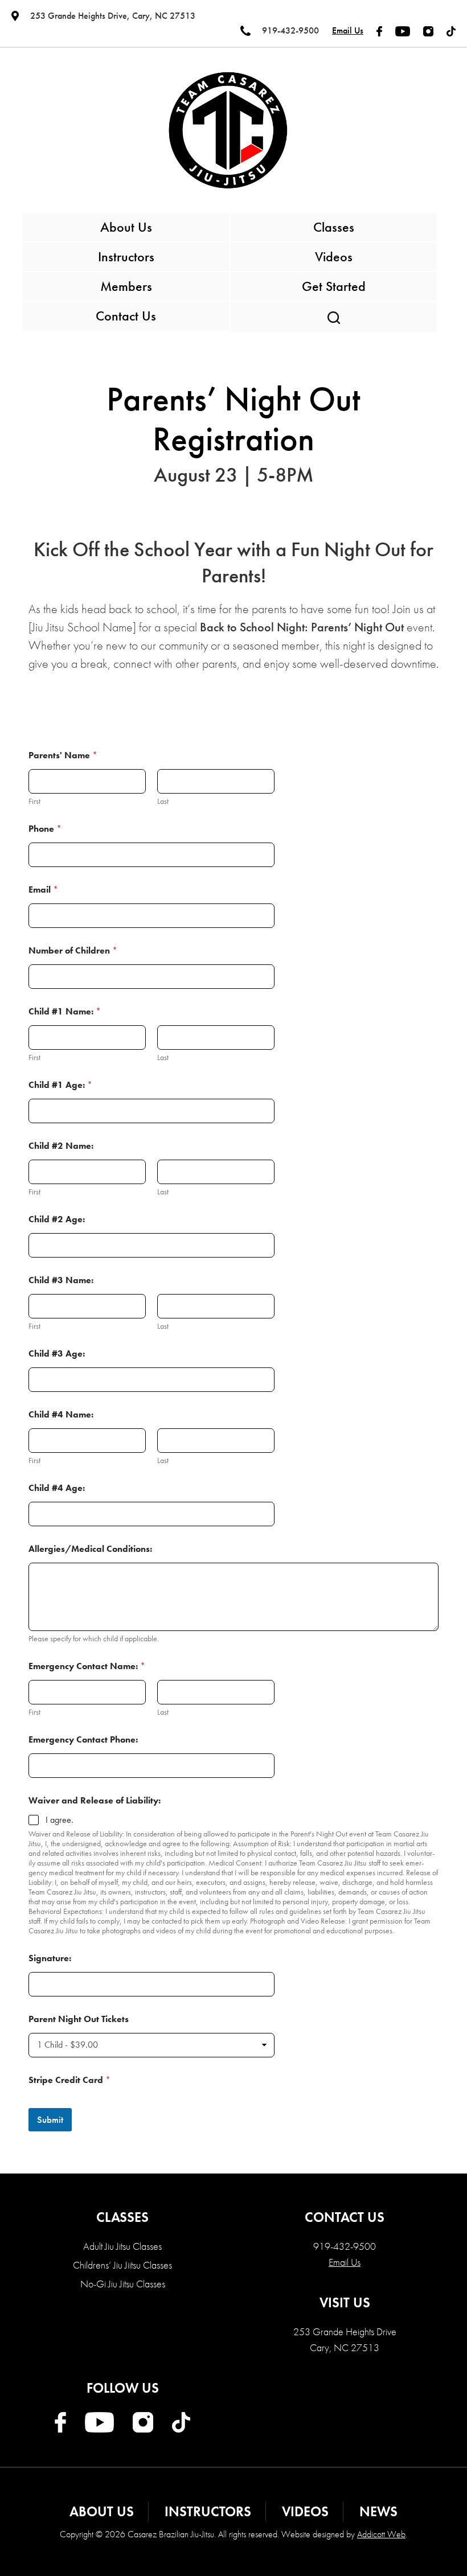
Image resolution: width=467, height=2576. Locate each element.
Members (126, 286)
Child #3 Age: (57, 1353)
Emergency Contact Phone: (83, 1739)
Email (43, 890)
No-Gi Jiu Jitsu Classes (123, 2284)
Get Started (334, 286)
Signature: (50, 1958)
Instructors (126, 256)
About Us (126, 227)
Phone (45, 829)
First (34, 801)
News (378, 2511)
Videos (334, 256)
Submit (50, 2119)
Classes (334, 227)
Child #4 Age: (57, 1488)
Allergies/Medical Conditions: (90, 1549)
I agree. (60, 1820)
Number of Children (73, 950)
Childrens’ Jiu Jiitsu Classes (122, 2265)
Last (163, 801)
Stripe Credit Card (69, 2080)
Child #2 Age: (57, 1219)
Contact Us (126, 316)
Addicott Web (381, 2534)
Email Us (348, 30)
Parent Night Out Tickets (79, 2019)
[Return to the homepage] (228, 130)
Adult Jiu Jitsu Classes (122, 2246)
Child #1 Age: (60, 1085)
